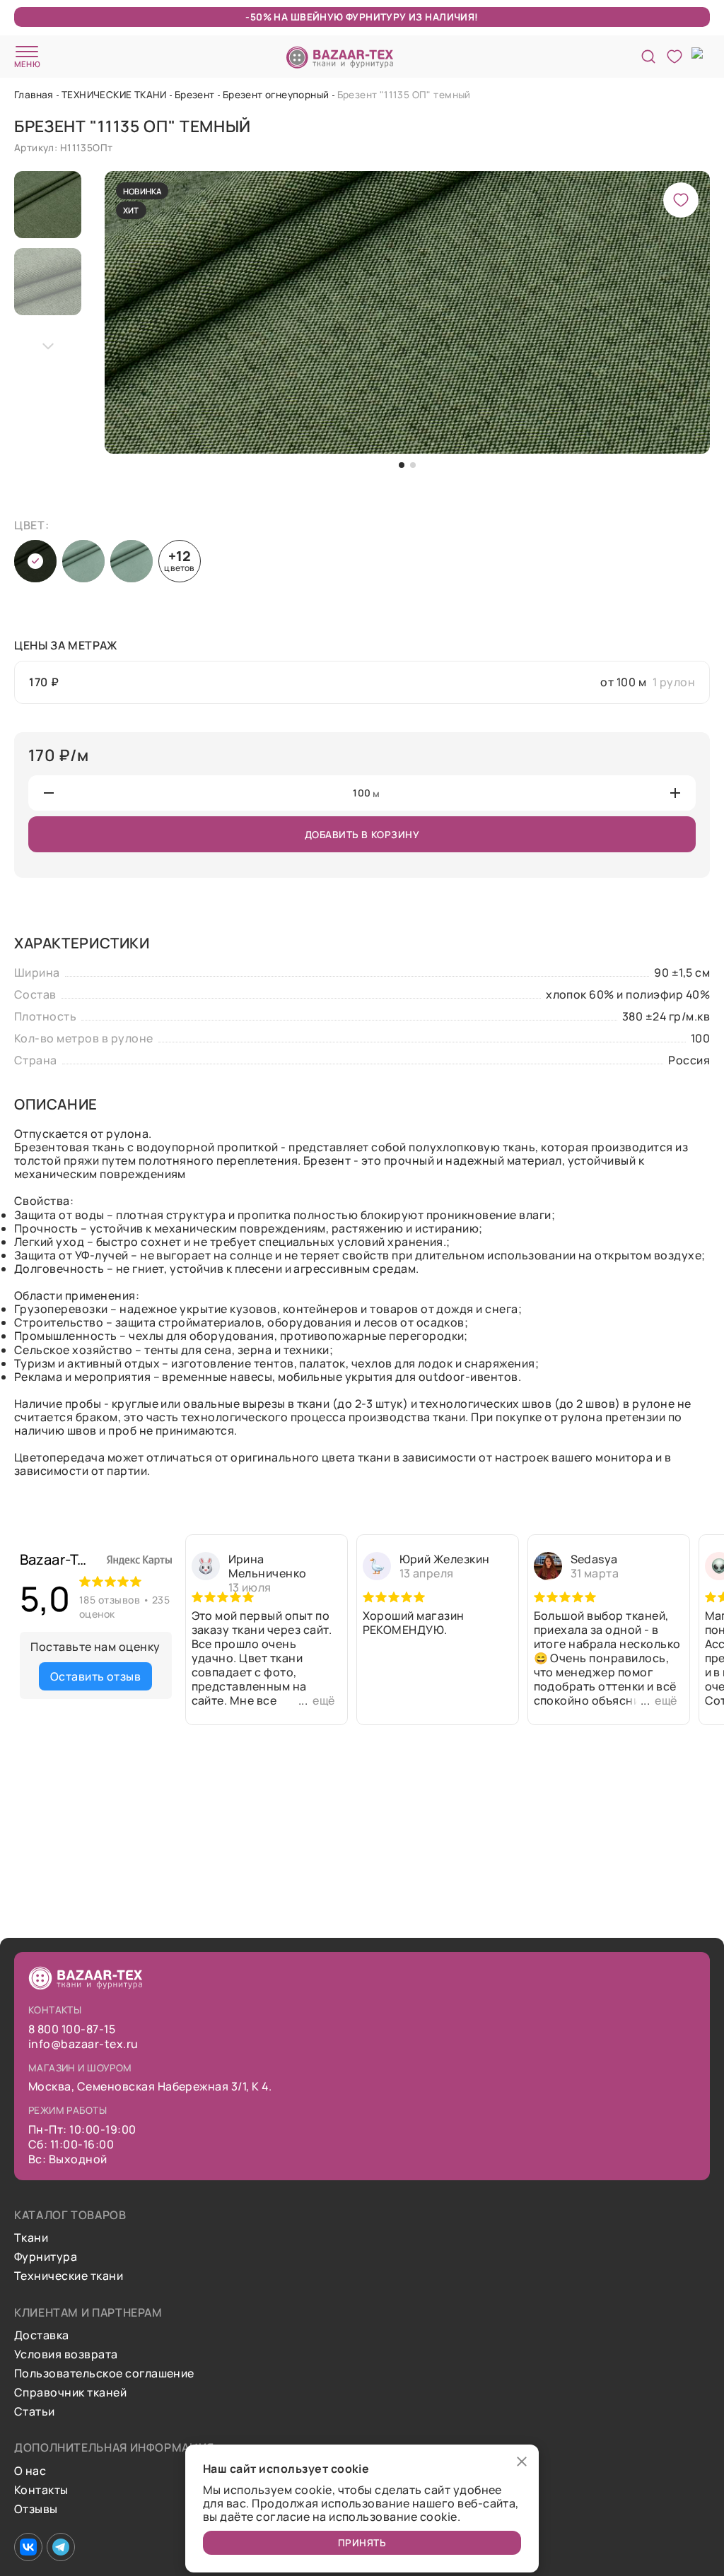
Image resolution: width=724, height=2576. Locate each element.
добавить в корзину (362, 834)
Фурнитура (46, 2257)
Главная (34, 94)
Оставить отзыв (96, 1676)
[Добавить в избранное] (681, 200)
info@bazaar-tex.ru (83, 2044)
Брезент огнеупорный (276, 94)
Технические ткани (69, 2276)
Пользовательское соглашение (104, 2374)
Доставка (42, 2335)
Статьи (35, 2412)
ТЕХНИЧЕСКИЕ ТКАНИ (114, 94)
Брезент (195, 94)
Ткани (31, 2238)
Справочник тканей (70, 2393)
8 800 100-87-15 (72, 2029)
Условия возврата (66, 2354)
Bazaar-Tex (57, 1559)
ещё (323, 1700)
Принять (362, 2542)
